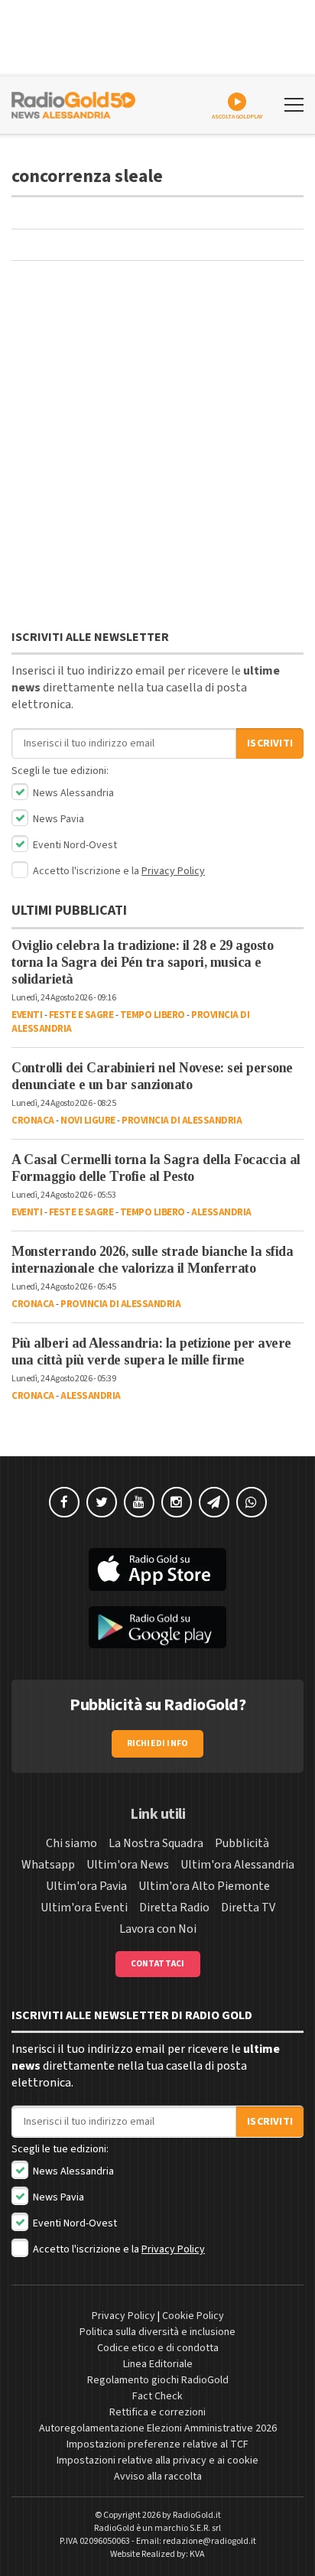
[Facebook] (64, 1502)
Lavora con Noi (158, 1929)
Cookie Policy (193, 2316)
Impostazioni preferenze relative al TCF (157, 2444)
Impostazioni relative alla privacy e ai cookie (157, 2461)
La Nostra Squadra (156, 1843)
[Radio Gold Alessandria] (73, 103)
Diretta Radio (174, 1908)
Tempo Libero (153, 1015)
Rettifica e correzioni (157, 2412)
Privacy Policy (173, 871)
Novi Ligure (88, 1120)
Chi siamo (71, 1843)
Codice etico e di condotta (158, 2348)
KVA (197, 2554)
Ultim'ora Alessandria (237, 1865)
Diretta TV (248, 1908)
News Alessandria (72, 793)
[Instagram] (177, 1502)
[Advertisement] (157, 449)
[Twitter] (102, 1502)
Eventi (27, 1015)
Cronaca (33, 1120)
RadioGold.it (197, 2515)
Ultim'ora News (128, 1865)
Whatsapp (48, 1865)
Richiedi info (158, 1743)
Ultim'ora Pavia (86, 1886)
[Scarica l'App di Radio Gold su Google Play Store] (157, 1628)
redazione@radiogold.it (209, 2541)
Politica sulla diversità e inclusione (157, 2332)
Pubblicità (242, 1843)
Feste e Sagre (81, 1015)
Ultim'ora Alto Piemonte (204, 1886)
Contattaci (158, 1964)
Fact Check (157, 2396)
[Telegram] (214, 1502)
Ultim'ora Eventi (84, 1908)
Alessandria (221, 1212)
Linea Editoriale (158, 2364)
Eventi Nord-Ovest (74, 845)
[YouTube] (139, 1502)
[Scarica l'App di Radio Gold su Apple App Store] (157, 1569)
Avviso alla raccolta (158, 2477)
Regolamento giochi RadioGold (158, 2380)
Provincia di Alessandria (182, 1120)
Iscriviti (270, 743)
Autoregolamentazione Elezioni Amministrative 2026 (158, 2428)
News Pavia (57, 819)
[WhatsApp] (252, 1502)
